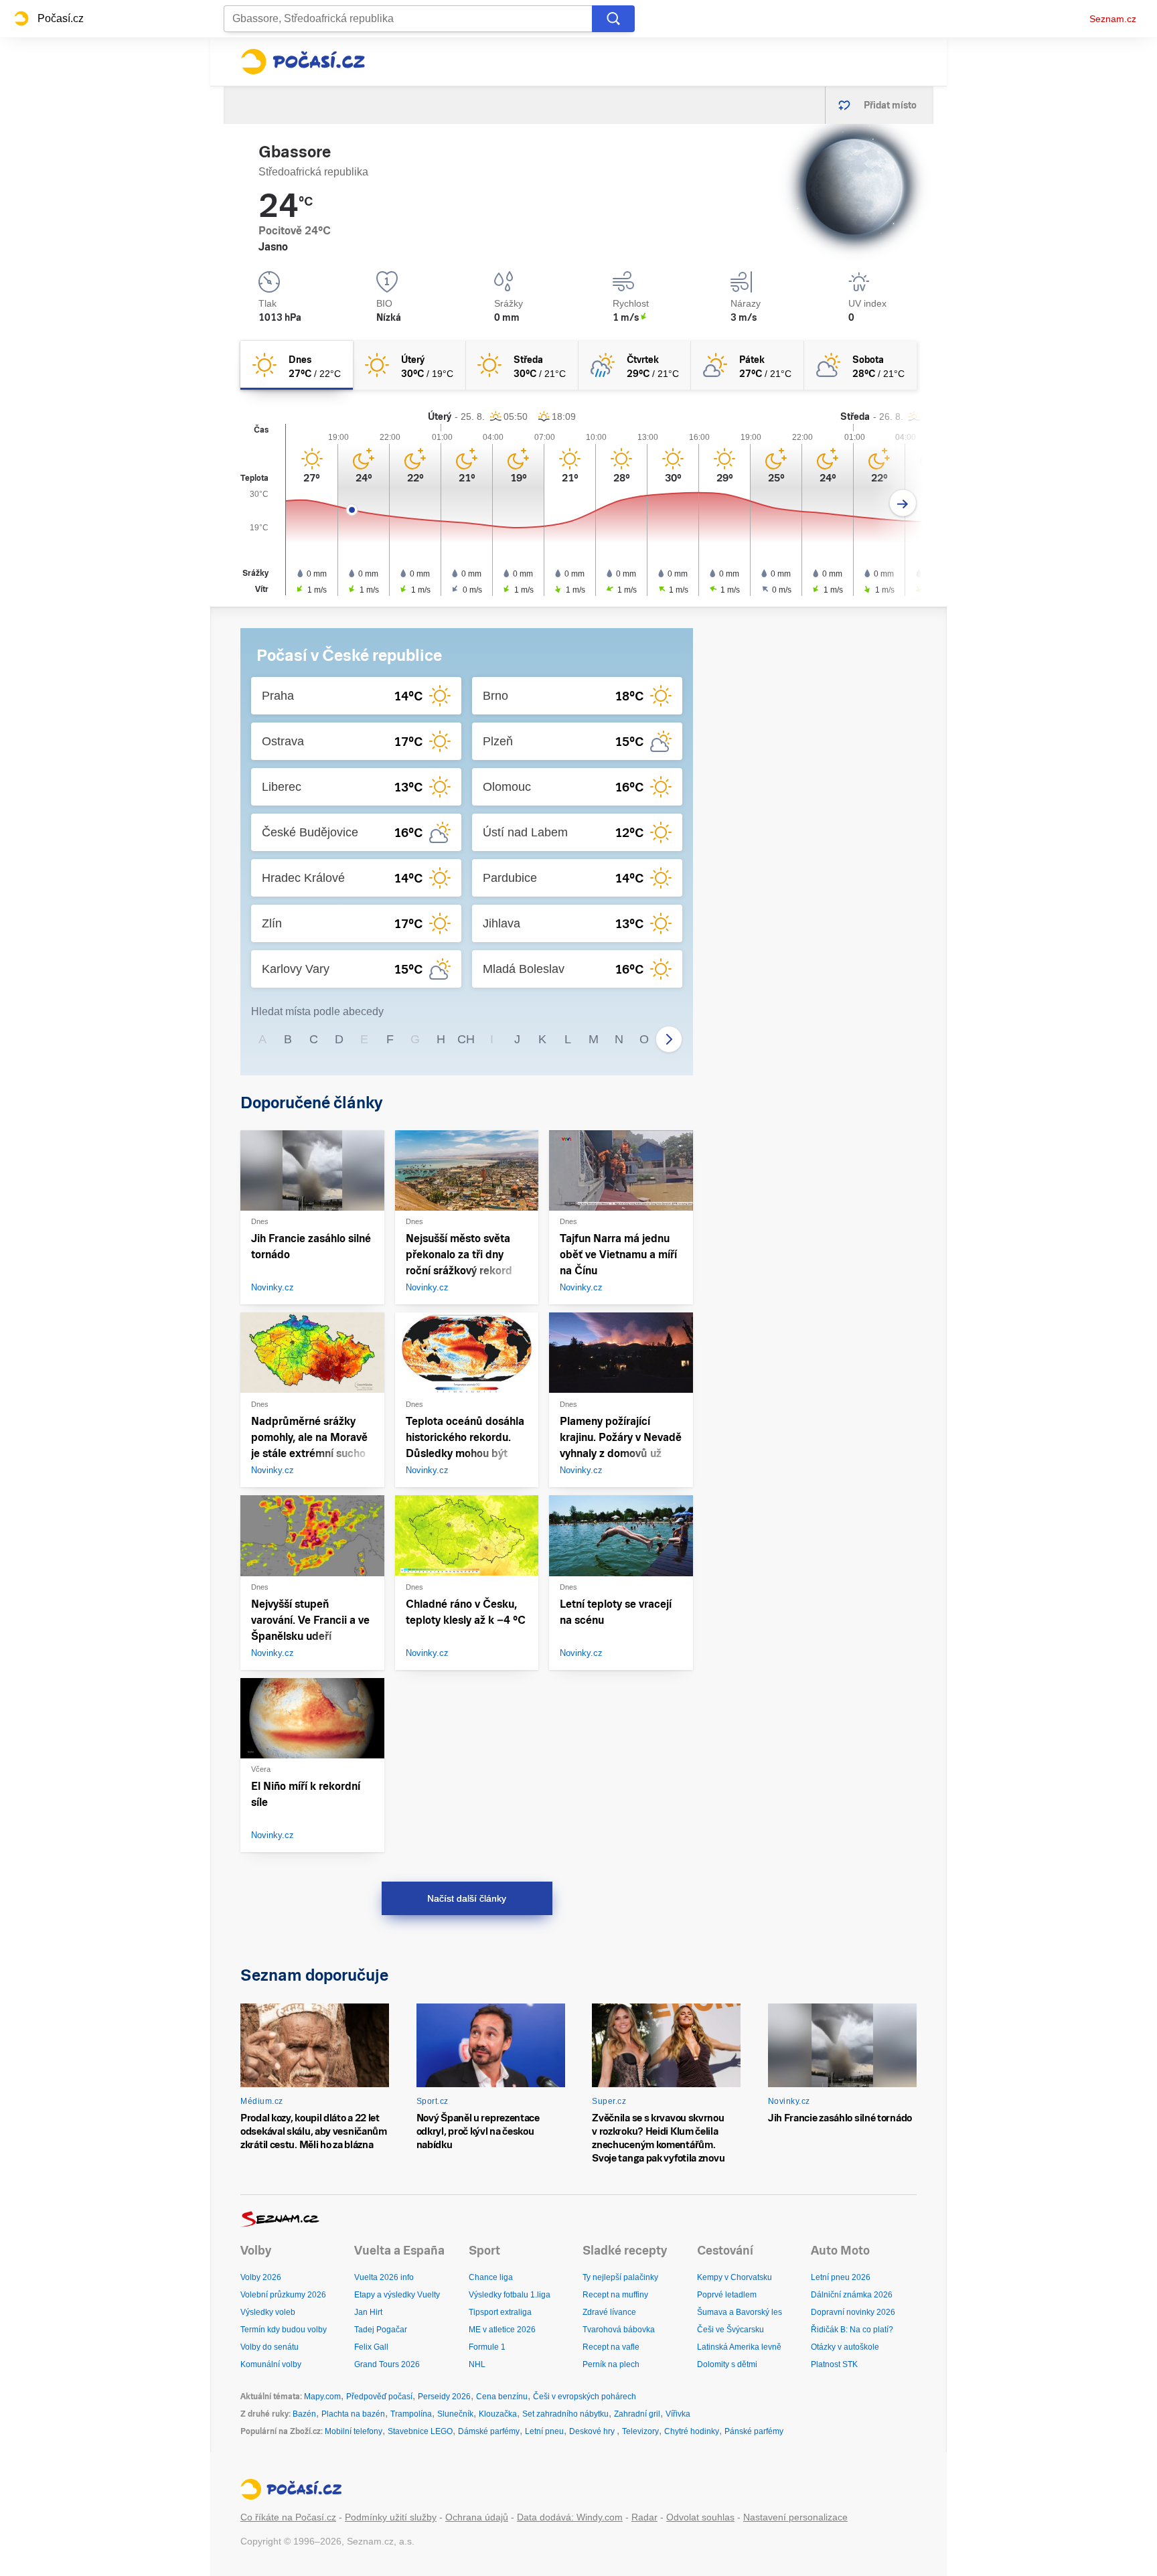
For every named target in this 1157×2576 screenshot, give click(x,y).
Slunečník (455, 2414)
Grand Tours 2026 (387, 2364)
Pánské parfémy (754, 2431)
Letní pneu (544, 2431)
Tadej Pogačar (381, 2330)
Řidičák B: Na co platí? (852, 2330)
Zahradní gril (637, 2414)
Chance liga (491, 2277)
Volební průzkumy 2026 (283, 2295)
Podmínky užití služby (391, 2517)
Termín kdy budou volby (284, 2330)
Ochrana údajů (477, 2517)
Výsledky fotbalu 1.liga (510, 2295)
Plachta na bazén (353, 2414)
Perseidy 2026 (444, 2397)
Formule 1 (487, 2347)
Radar (644, 2517)
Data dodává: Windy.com (570, 2517)
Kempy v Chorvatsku (735, 2277)
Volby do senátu (269, 2347)
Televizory (640, 2431)
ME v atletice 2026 (502, 2330)
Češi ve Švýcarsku (730, 2330)
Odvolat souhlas (700, 2517)
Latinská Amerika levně (739, 2347)
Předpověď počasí (379, 2397)
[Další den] (903, 503)
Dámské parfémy (489, 2431)
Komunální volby (271, 2364)
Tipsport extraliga (500, 2312)
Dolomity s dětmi (727, 2364)
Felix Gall (371, 2347)
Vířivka (678, 2414)
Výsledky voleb (268, 2312)
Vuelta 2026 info (384, 2277)
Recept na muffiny (615, 2295)
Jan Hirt (368, 2312)
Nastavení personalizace (795, 2517)
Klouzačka (498, 2414)
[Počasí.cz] (303, 62)
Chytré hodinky (692, 2431)
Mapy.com (322, 2397)
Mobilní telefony (354, 2431)
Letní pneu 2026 (841, 2277)
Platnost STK (834, 2364)
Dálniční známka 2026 (852, 2295)
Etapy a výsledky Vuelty (397, 2295)
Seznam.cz (1113, 19)
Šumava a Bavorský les (740, 2312)
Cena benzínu (502, 2397)
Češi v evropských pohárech (585, 2397)
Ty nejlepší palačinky (620, 2277)
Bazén (304, 2414)
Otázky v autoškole (845, 2347)
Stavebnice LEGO (420, 2431)
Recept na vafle (611, 2347)
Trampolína (411, 2414)
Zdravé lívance (609, 2312)
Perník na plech (611, 2364)
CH (466, 1039)
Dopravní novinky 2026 (853, 2312)
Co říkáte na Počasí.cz (288, 2517)
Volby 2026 (261, 2277)
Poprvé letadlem (727, 2295)
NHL (477, 2364)
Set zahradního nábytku (565, 2414)
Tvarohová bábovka (619, 2330)
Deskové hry (593, 2431)
